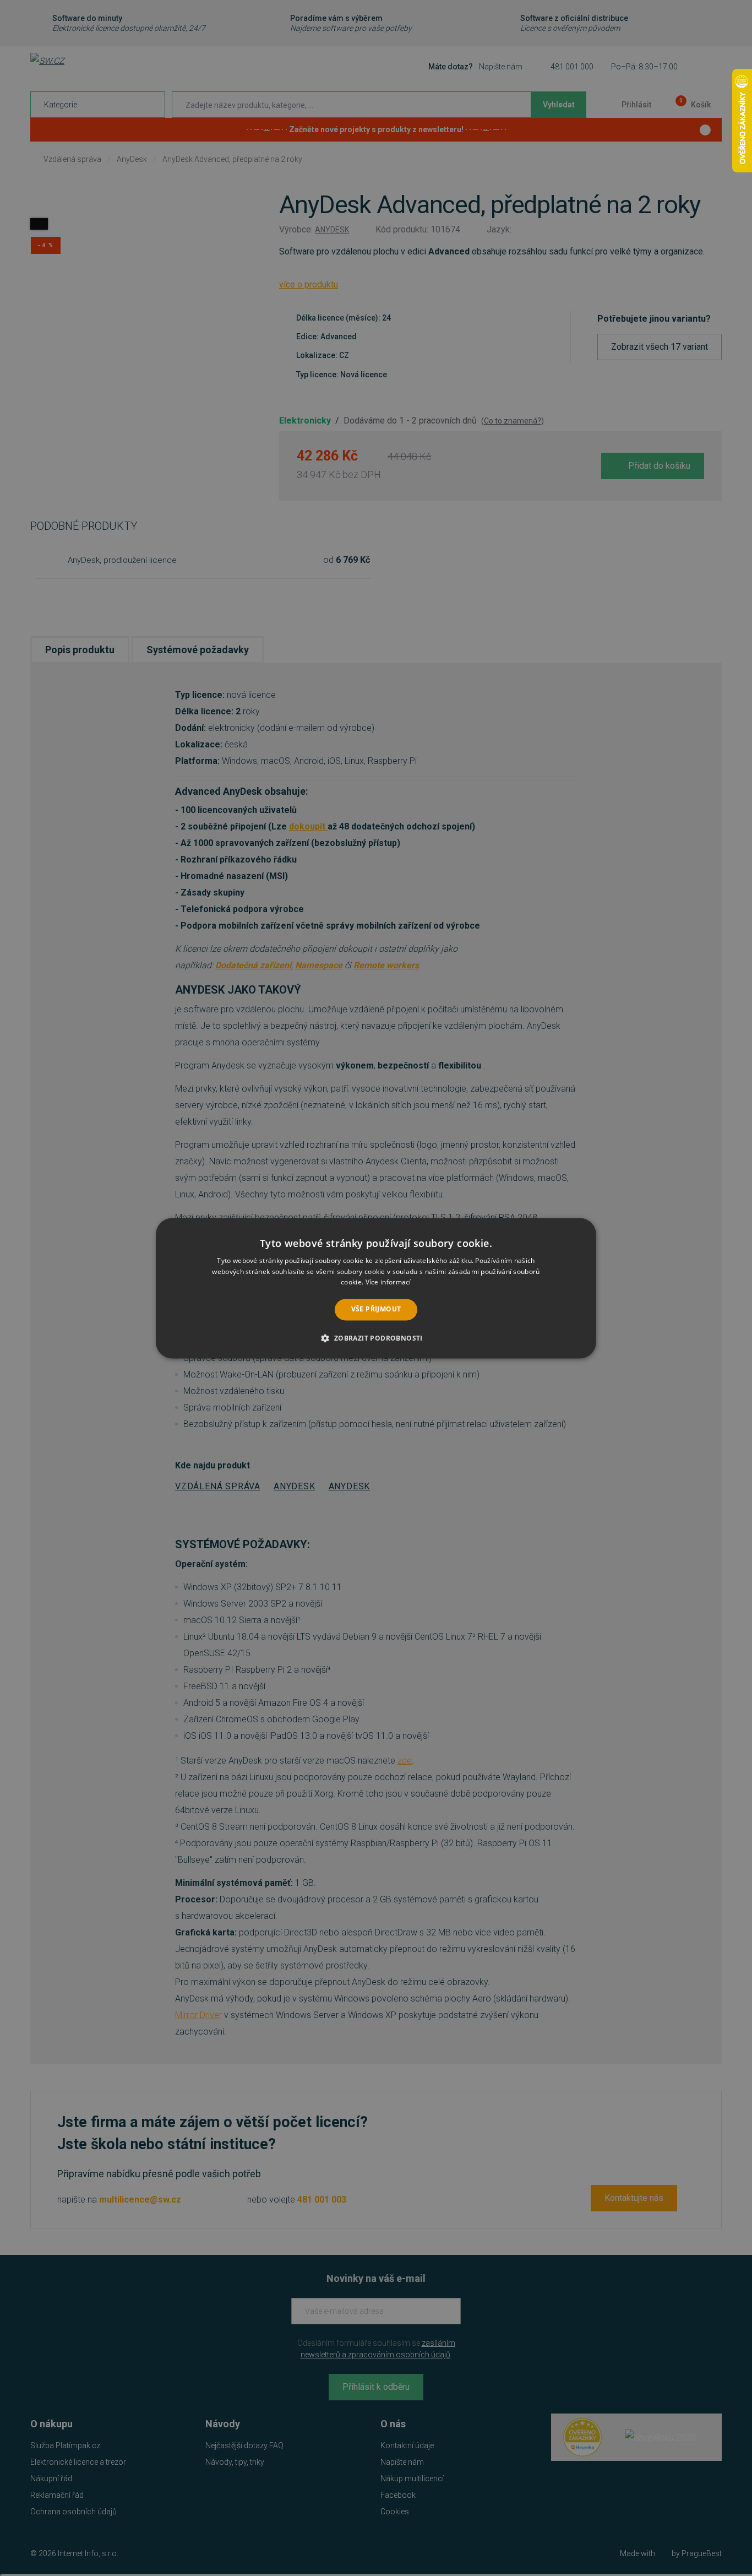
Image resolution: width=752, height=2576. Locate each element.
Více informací (388, 1282)
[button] (376, 1338)
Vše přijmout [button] (376, 1309)
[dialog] (376, 1288)
